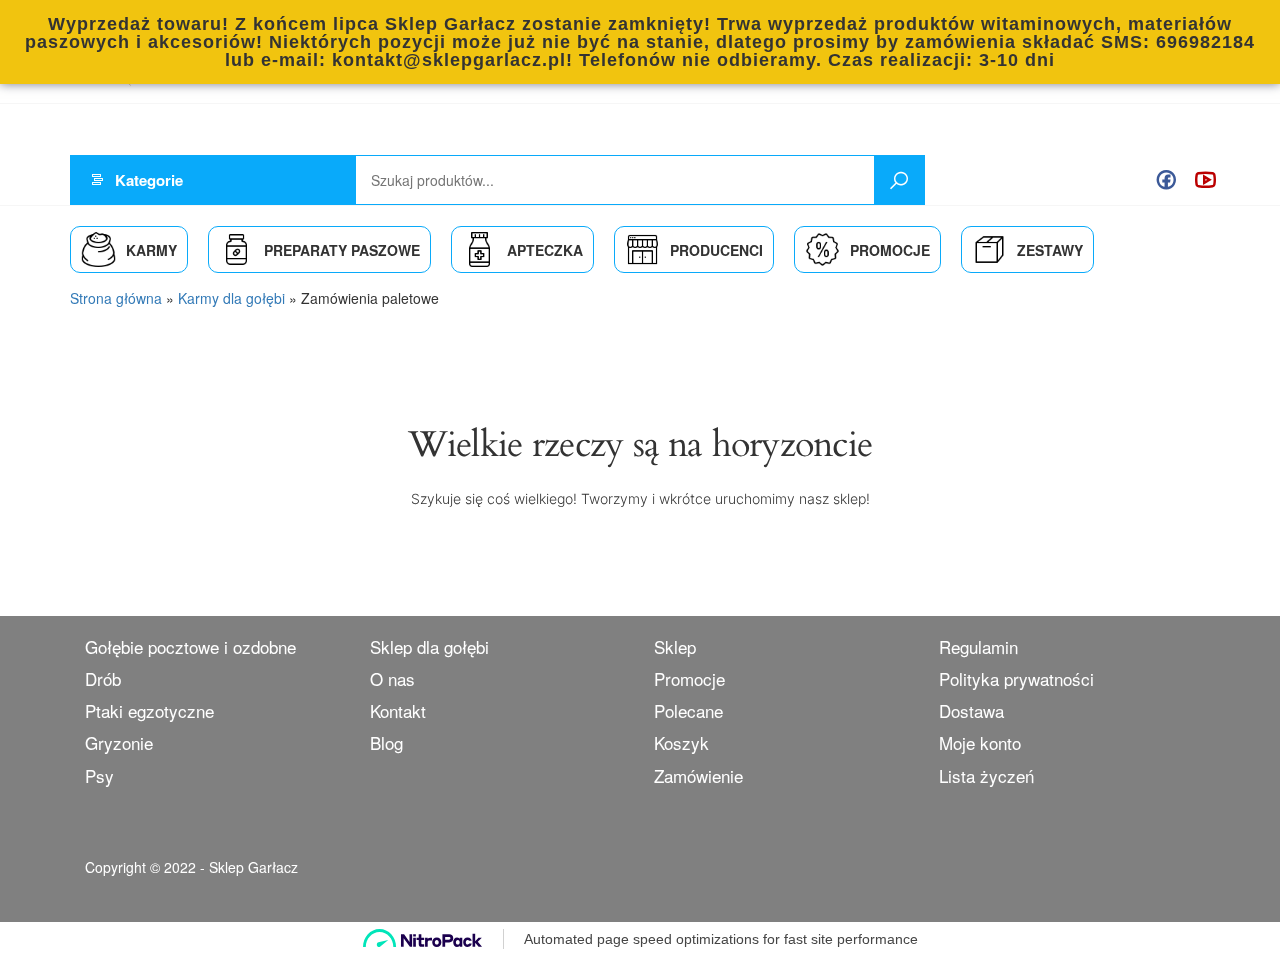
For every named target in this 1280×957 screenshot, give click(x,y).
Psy (99, 775)
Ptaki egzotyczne (149, 710)
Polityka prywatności (1016, 678)
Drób (103, 678)
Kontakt (398, 710)
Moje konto (980, 742)
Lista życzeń (986, 775)
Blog (386, 742)
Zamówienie (698, 775)
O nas (392, 678)
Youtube (1205, 180)
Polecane (688, 710)
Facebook (1166, 180)
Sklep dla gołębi (429, 646)
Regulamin (978, 646)
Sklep (675, 646)
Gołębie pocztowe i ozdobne (190, 646)
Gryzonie (119, 742)
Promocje (689, 678)
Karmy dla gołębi (231, 298)
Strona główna (116, 298)
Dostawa (971, 710)
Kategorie (149, 180)
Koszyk (681, 742)
